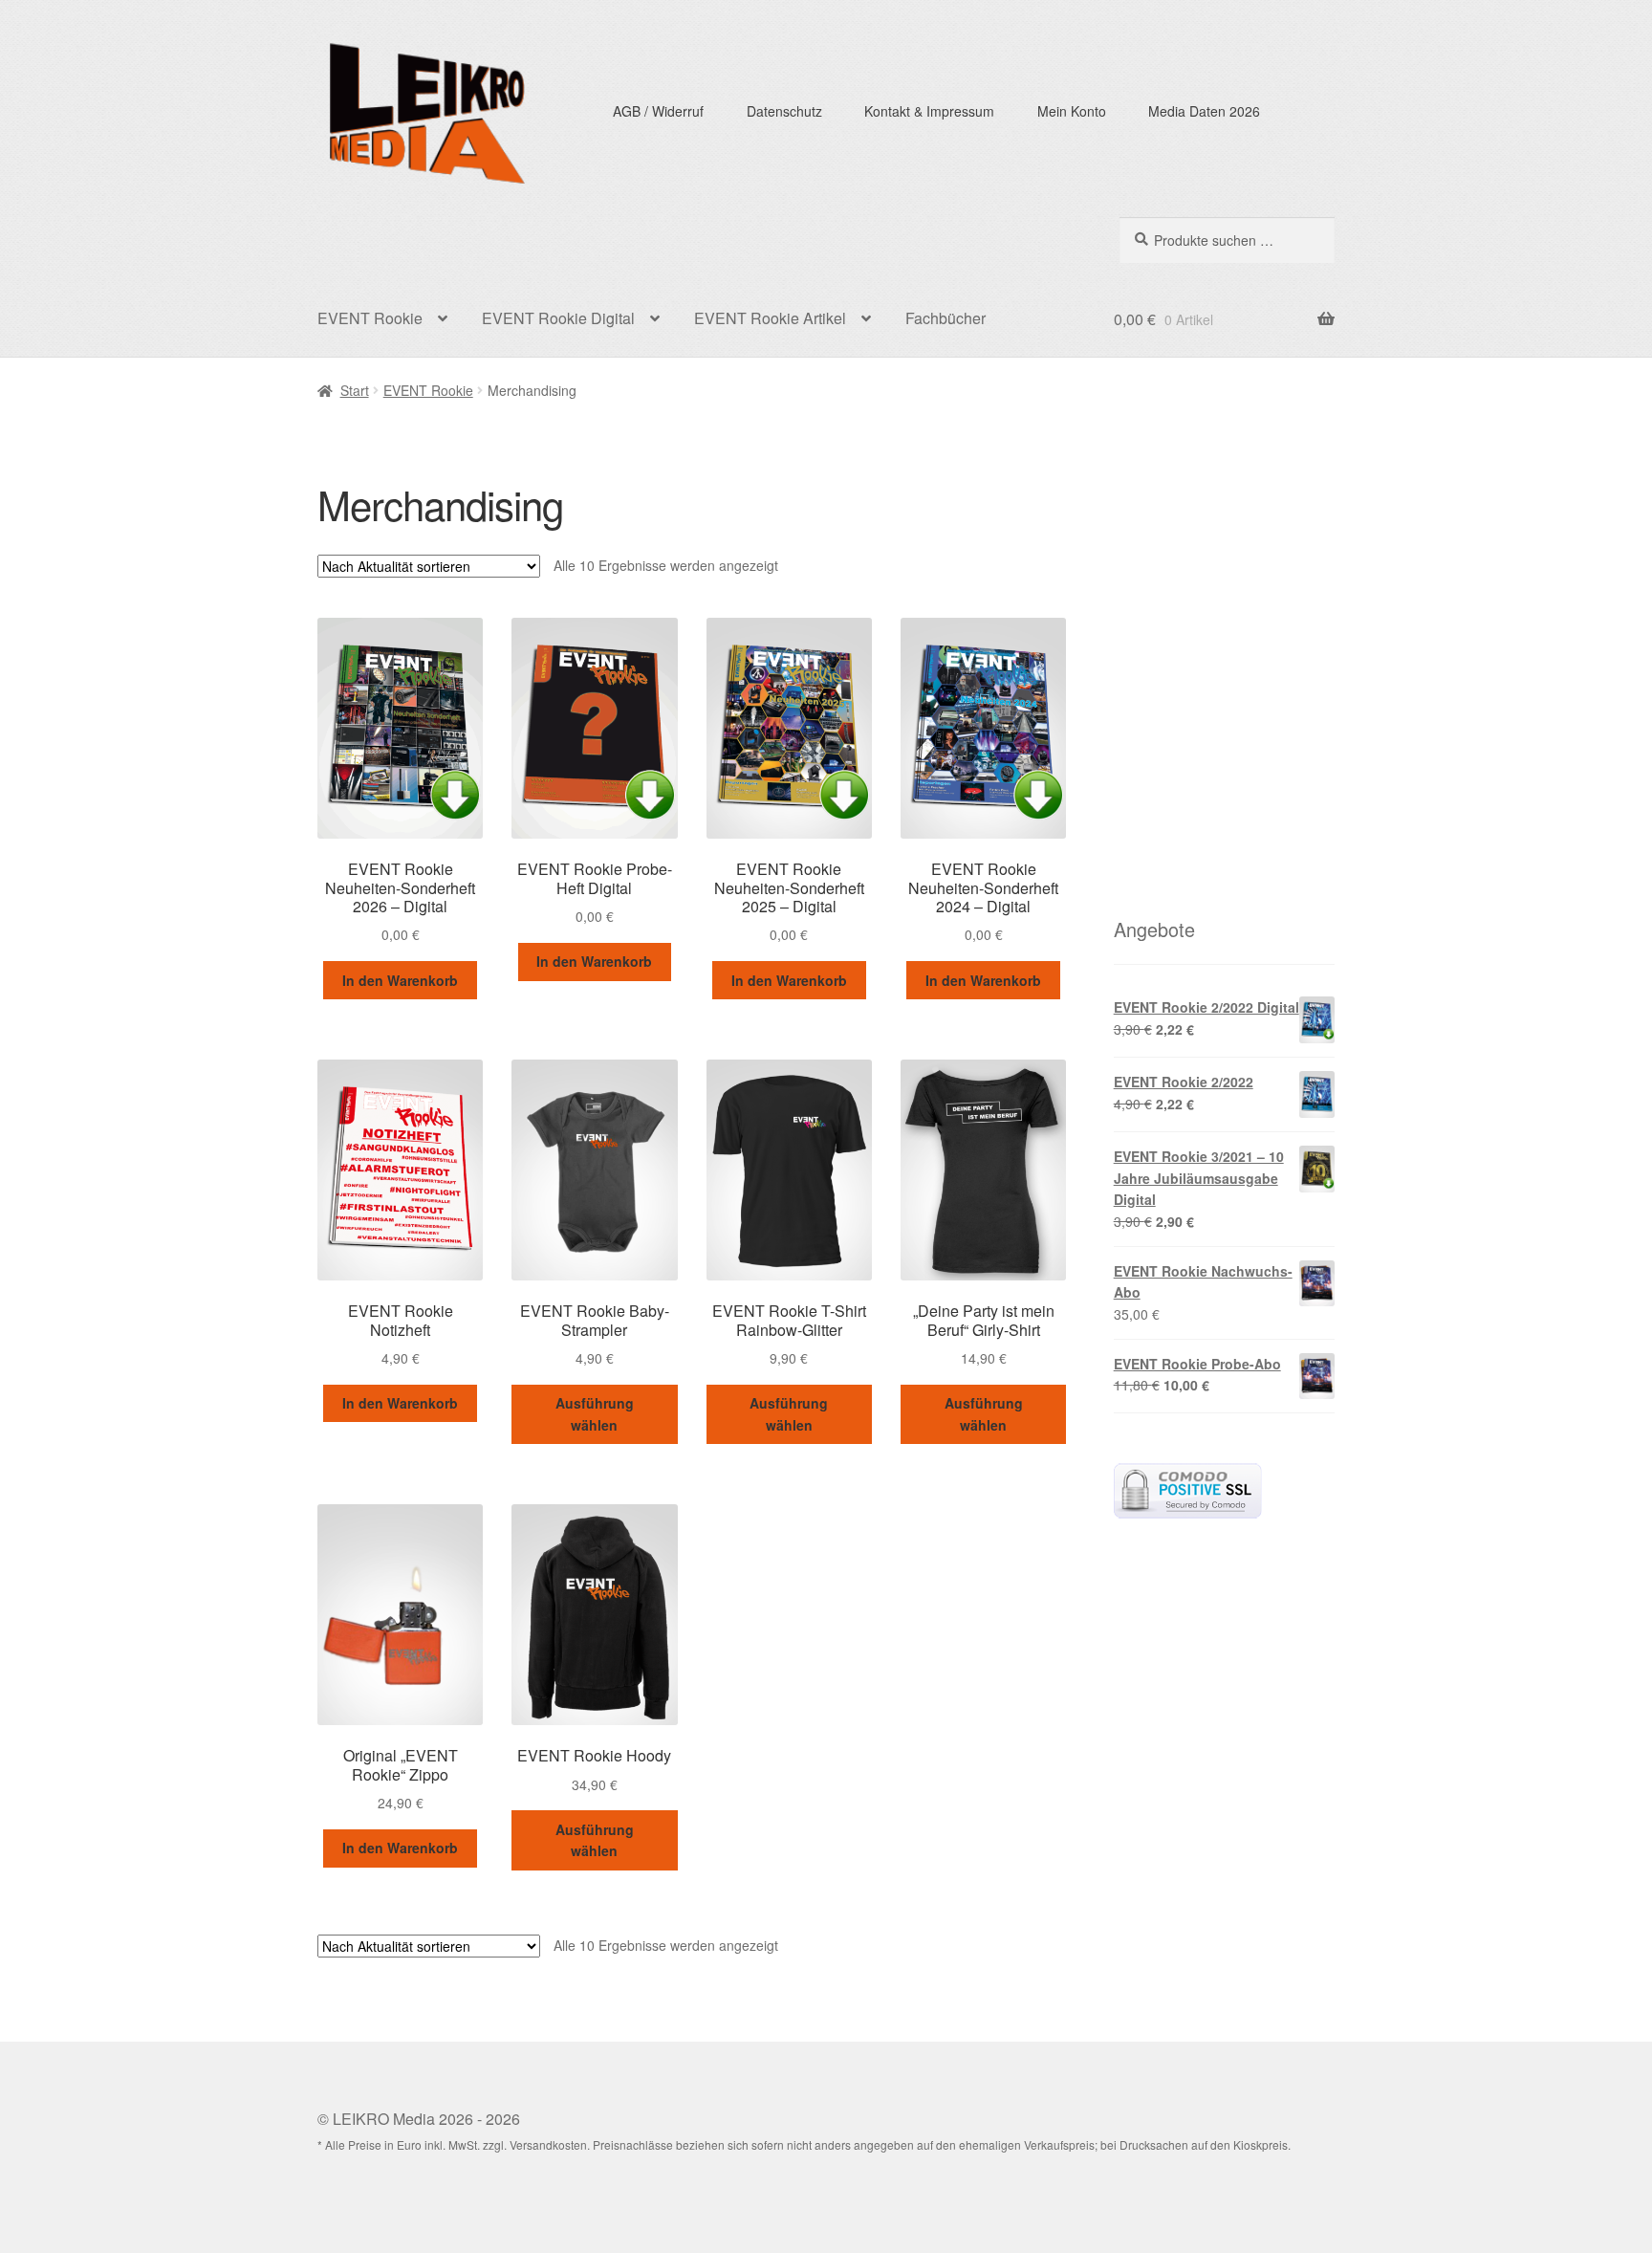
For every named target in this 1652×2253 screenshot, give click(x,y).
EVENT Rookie (370, 318)
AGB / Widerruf (658, 111)
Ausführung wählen (595, 1414)
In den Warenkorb (400, 980)
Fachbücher (946, 318)
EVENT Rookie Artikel (770, 318)
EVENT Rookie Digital (558, 318)
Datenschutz (784, 111)
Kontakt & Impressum (929, 111)
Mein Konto (1072, 111)
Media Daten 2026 (1204, 111)
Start (355, 390)
